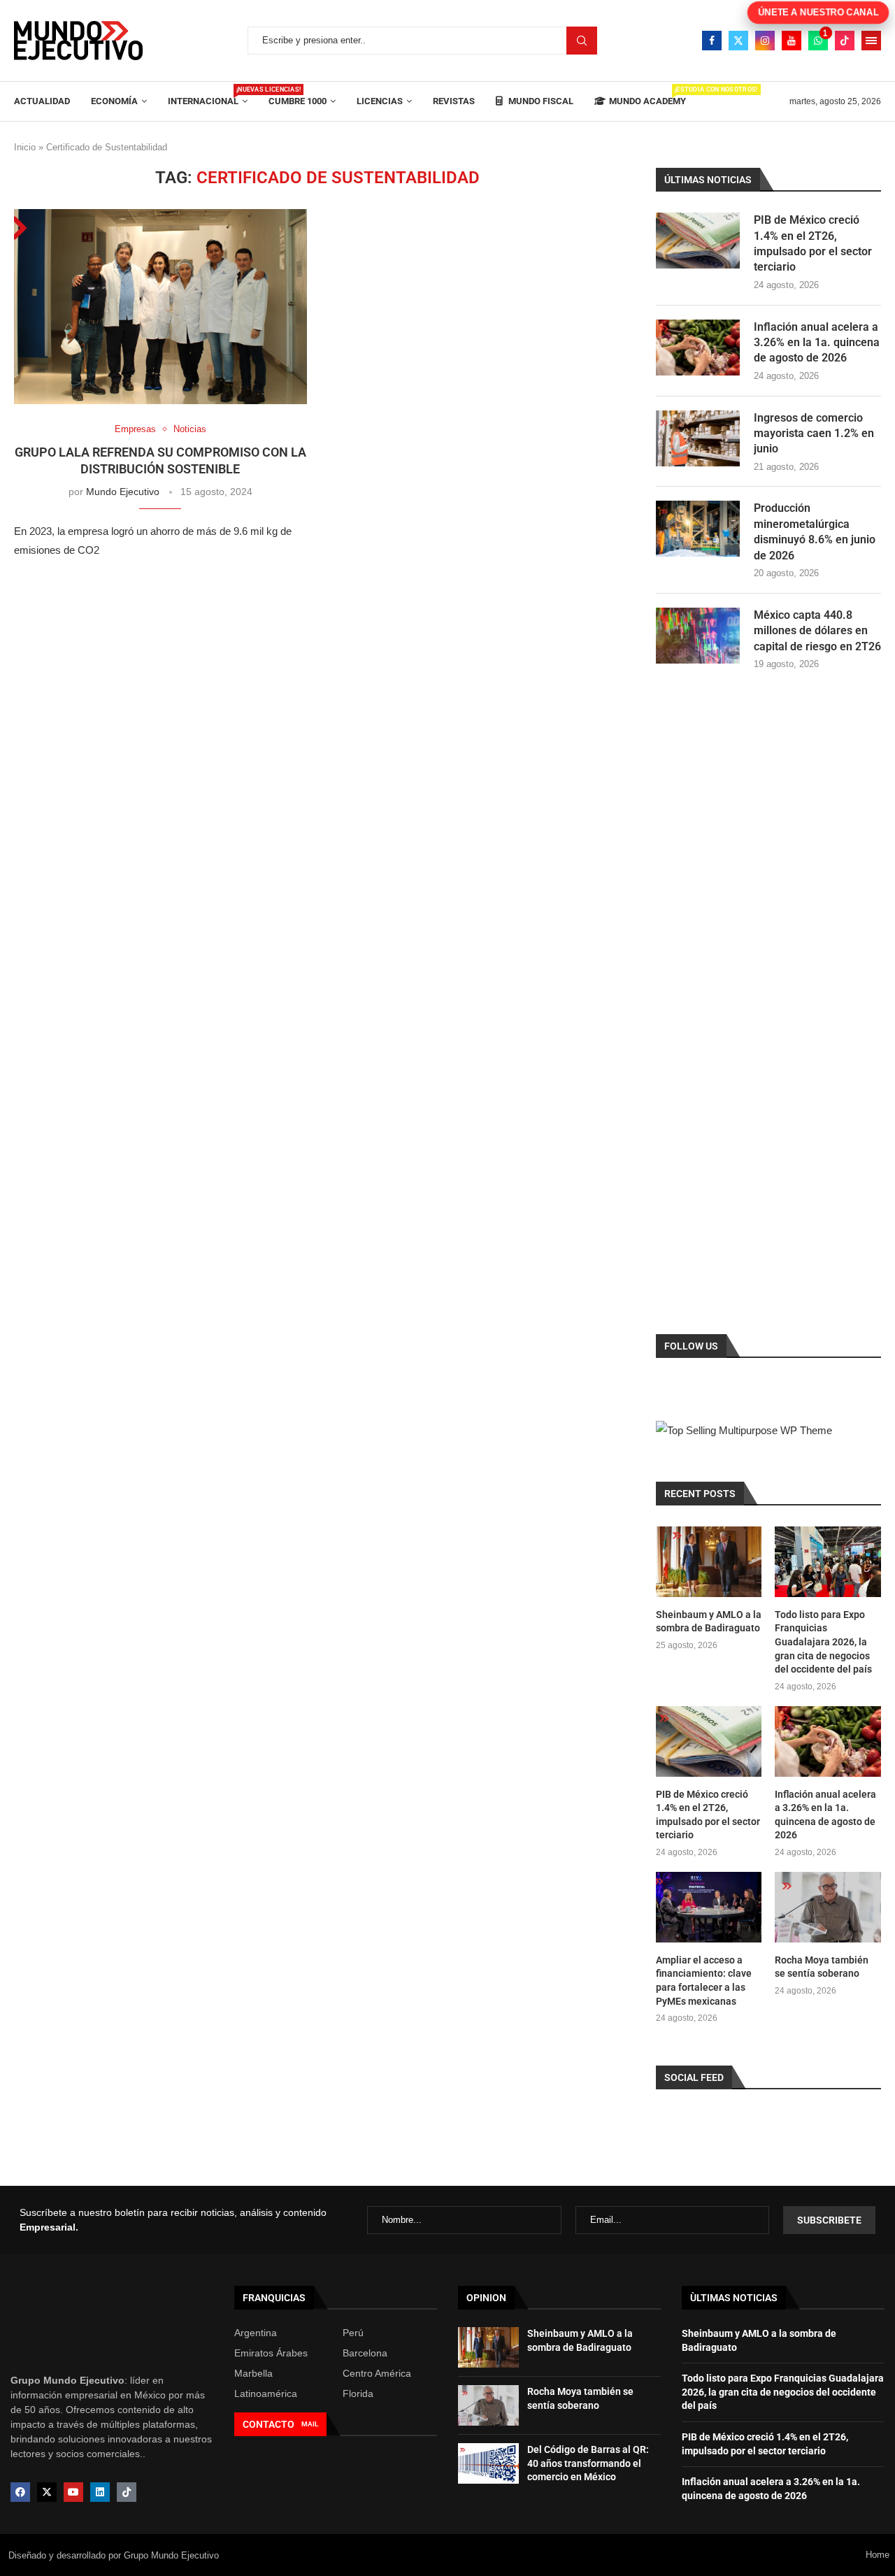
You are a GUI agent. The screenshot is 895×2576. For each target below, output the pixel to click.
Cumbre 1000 (298, 101)
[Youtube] (792, 41)
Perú (353, 2333)
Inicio (25, 147)
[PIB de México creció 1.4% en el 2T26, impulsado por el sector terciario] (698, 241)
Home (878, 2555)
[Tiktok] (845, 41)
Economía (114, 101)
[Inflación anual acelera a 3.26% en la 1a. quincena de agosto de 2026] (698, 348)
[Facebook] (712, 41)
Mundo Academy (647, 96)
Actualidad (42, 101)
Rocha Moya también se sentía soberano (822, 1967)
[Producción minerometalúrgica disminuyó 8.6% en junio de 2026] (698, 529)
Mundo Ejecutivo (123, 492)
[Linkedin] (100, 2492)
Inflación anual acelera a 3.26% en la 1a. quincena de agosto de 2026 (817, 343)
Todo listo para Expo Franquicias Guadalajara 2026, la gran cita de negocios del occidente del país (823, 1642)
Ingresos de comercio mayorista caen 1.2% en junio (814, 434)
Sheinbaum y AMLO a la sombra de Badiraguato (709, 1622)
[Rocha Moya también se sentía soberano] (828, 1907)
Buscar (582, 41)
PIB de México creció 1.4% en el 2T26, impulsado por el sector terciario (813, 243)
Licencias (380, 101)
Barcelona (365, 2353)
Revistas (454, 101)
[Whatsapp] (818, 41)
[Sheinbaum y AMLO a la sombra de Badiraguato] (709, 1562)
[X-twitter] (47, 2492)
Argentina (256, 2333)
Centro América (377, 2373)
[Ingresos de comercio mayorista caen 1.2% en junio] (698, 438)
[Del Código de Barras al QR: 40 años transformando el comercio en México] (488, 2463)
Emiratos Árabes (271, 2353)
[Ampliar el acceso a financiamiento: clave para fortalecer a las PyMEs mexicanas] (709, 1907)
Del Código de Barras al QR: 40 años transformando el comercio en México (588, 2463)
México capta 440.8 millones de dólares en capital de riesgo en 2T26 (817, 631)
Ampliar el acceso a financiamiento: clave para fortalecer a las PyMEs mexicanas (704, 1981)
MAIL (310, 2424)
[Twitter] (738, 41)
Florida (358, 2393)
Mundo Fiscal (540, 101)
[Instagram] (765, 41)
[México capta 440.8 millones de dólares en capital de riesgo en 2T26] (698, 636)
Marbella (253, 2373)
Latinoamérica (266, 2393)
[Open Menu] (871, 41)
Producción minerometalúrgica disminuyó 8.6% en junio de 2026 (815, 531)
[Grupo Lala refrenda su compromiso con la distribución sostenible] (160, 307)
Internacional (208, 96)
